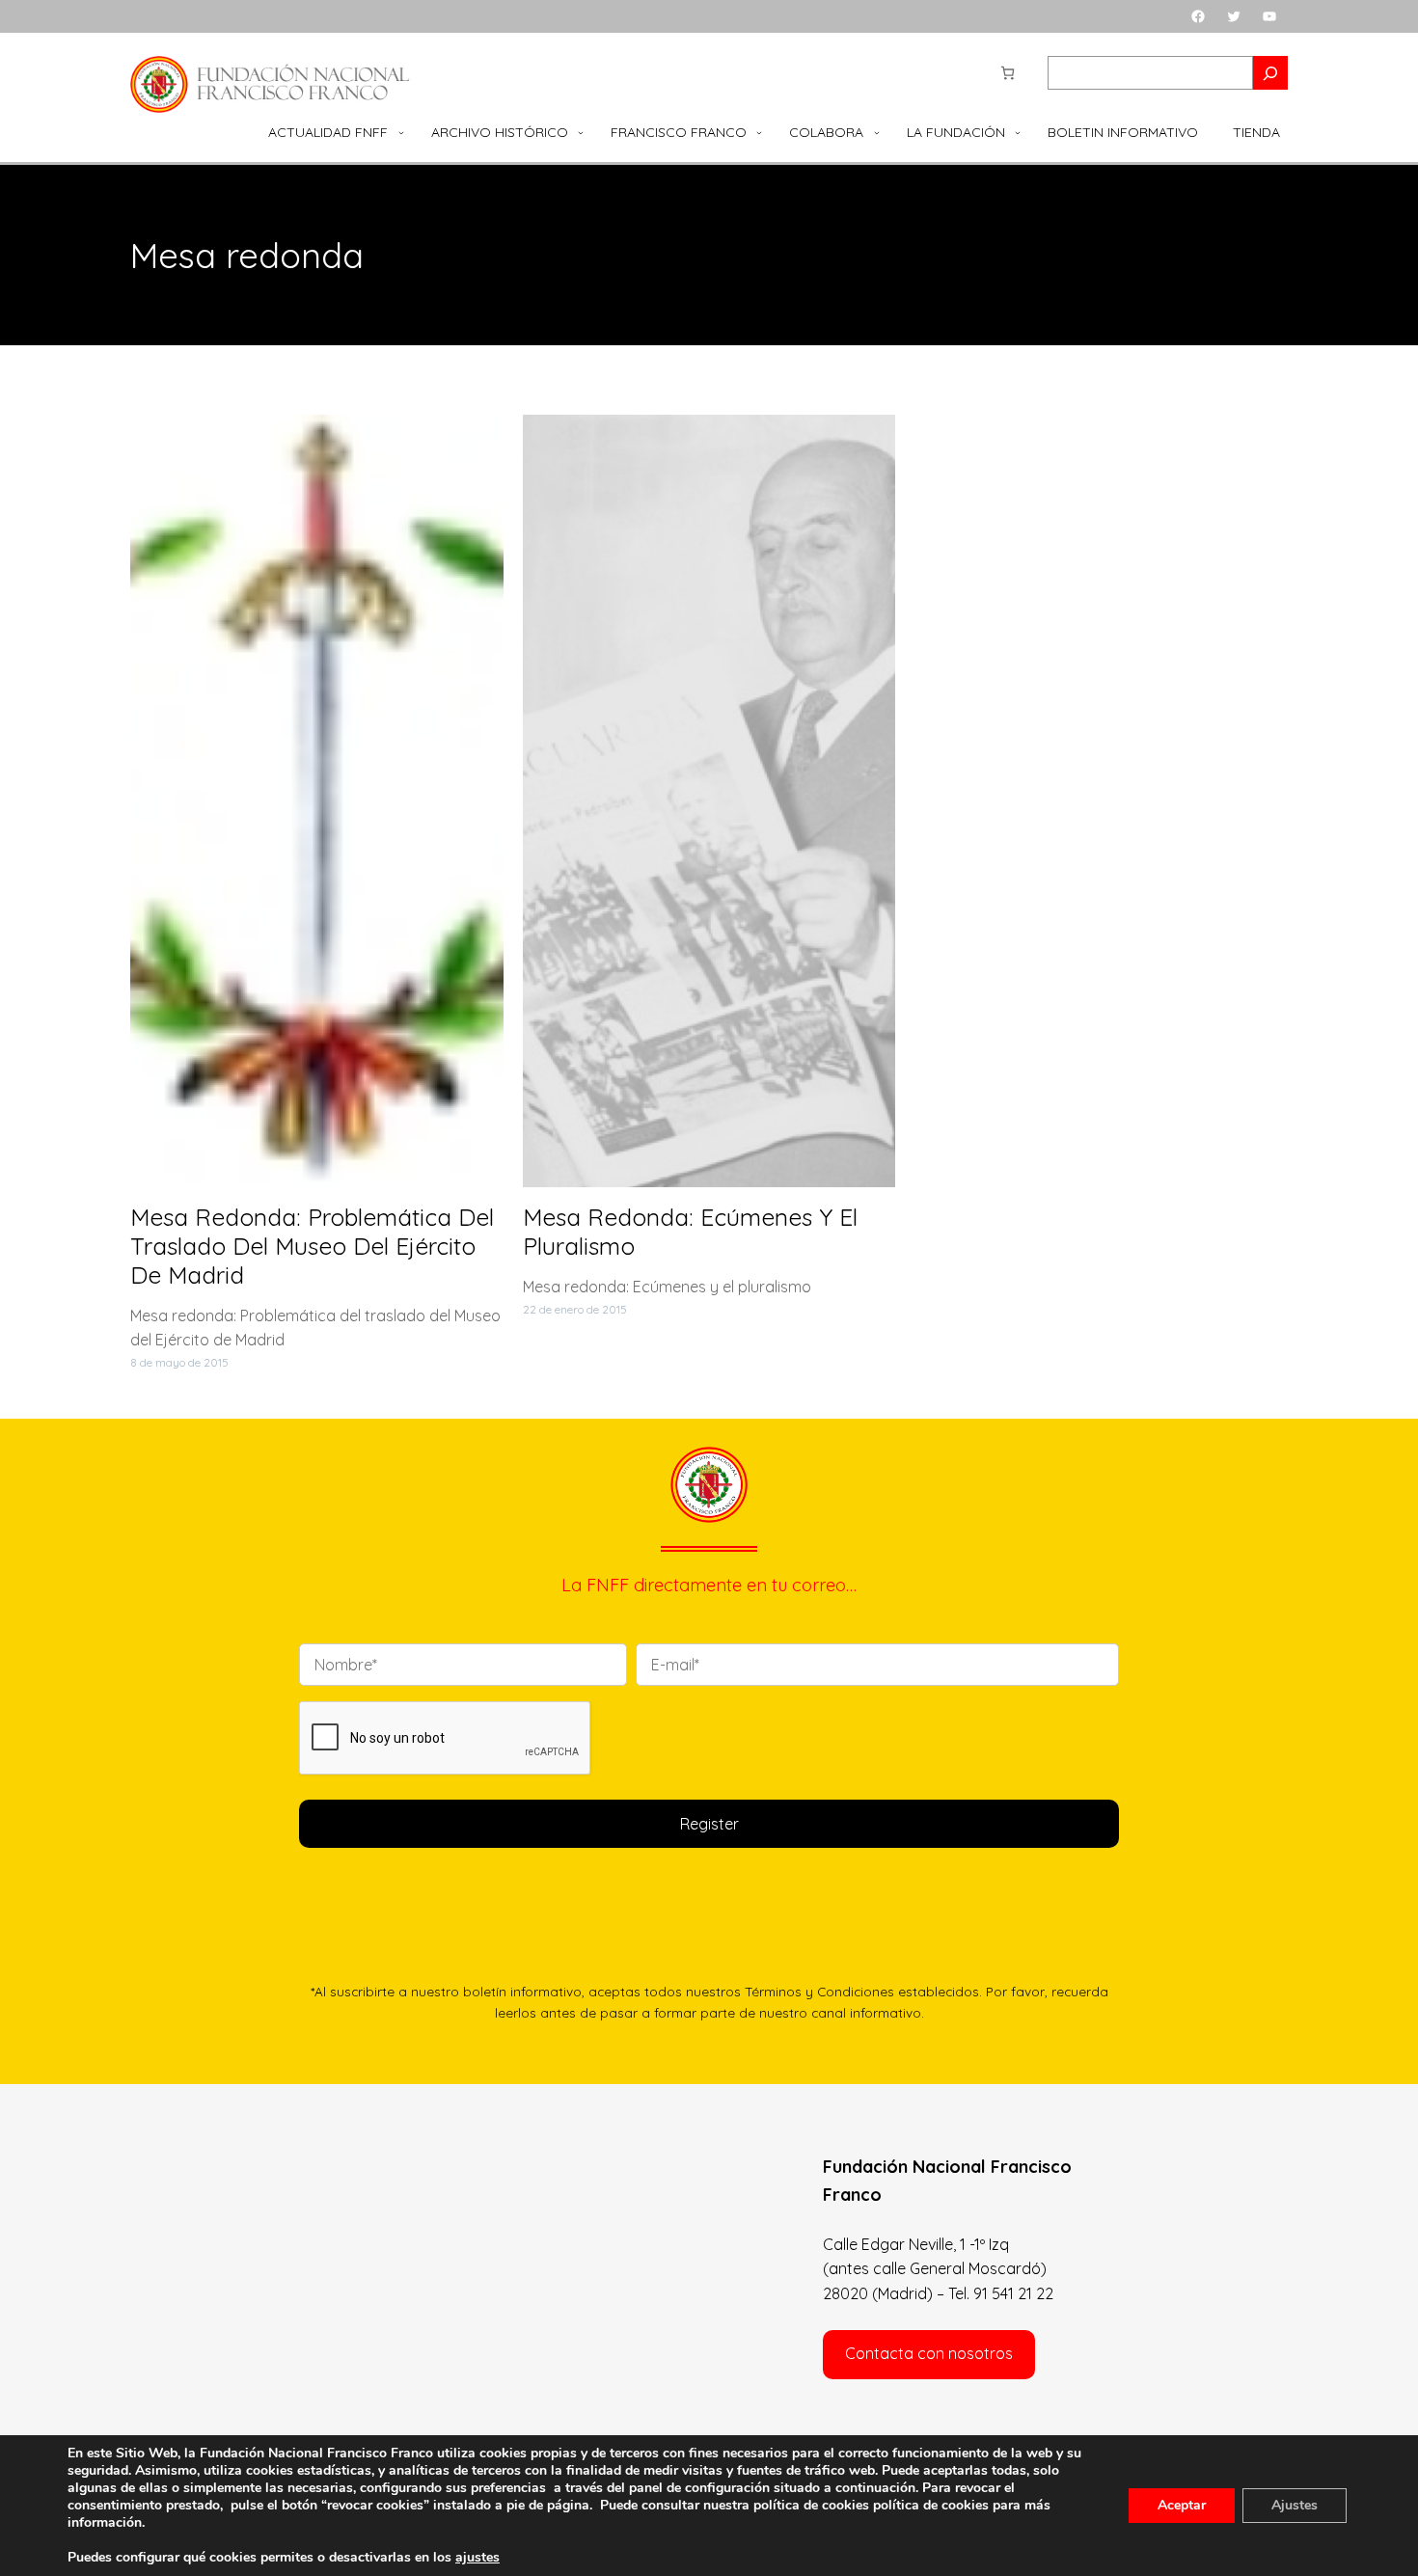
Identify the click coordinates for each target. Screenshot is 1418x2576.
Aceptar (1182, 2505)
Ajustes (1295, 2505)
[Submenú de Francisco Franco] (759, 132)
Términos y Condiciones (819, 1991)
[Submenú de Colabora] (877, 132)
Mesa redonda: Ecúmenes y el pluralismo (690, 1232)
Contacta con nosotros (929, 2353)
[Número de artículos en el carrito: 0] (1008, 73)
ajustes (477, 2558)
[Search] (1270, 73)
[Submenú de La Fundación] (1018, 132)
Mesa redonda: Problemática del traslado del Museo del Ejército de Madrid (312, 1246)
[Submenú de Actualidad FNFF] (401, 132)
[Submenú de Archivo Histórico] (581, 132)
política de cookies (931, 2505)
